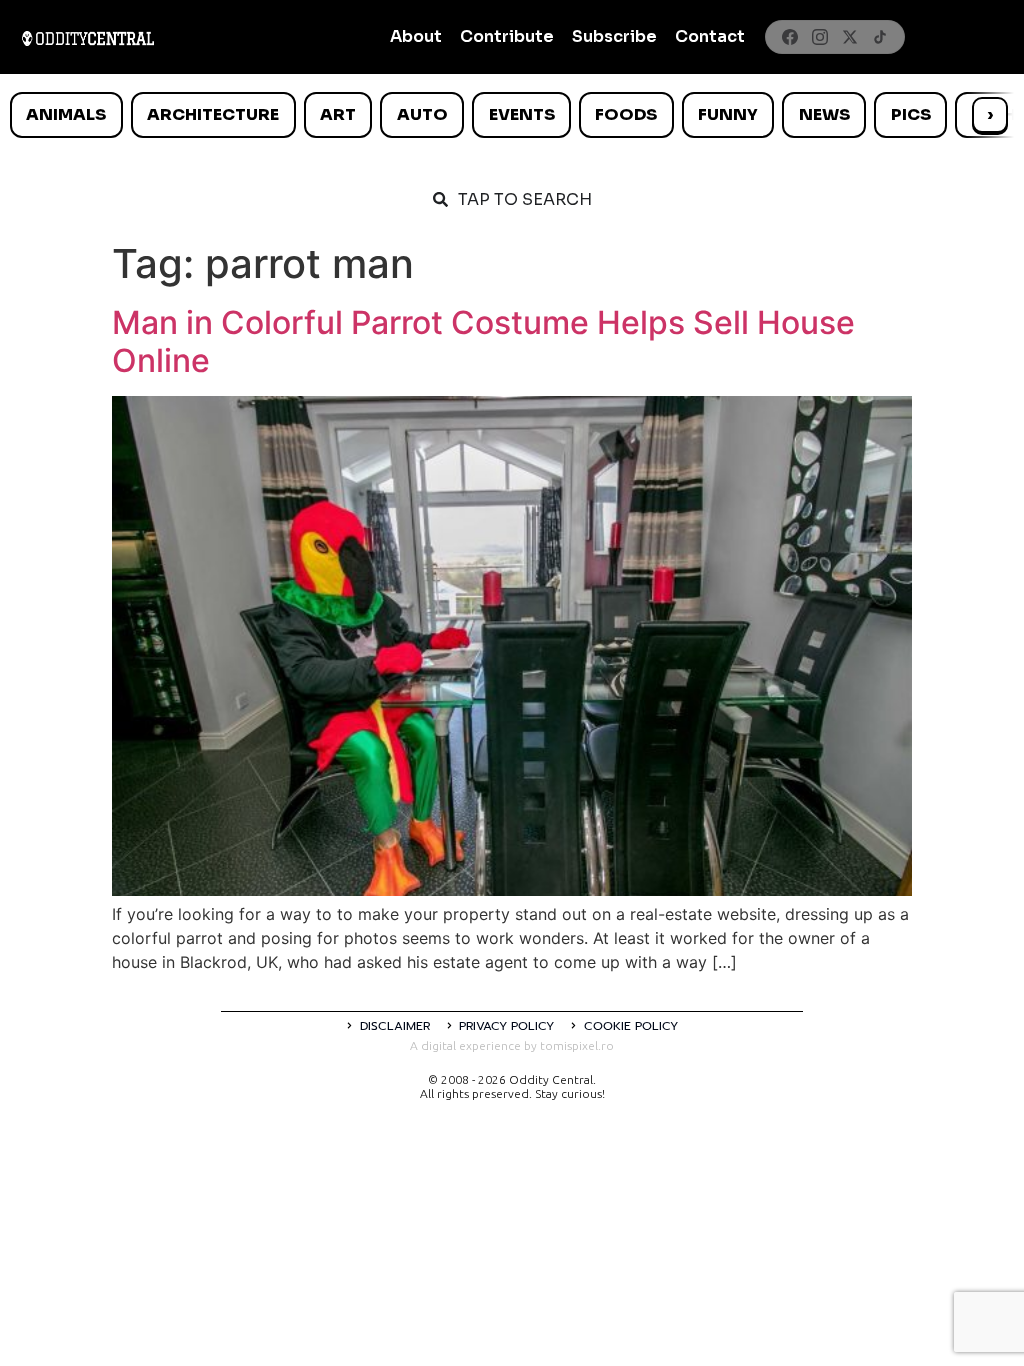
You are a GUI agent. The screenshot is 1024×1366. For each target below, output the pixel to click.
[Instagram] (820, 37)
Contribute (507, 36)
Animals (66, 114)
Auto (422, 114)
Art (338, 114)
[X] (850, 37)
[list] (512, 115)
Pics (911, 114)
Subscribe (614, 36)
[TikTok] (880, 37)
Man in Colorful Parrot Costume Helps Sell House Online (483, 341)
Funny (728, 114)
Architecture (213, 114)
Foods (626, 114)
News (824, 114)
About (416, 36)
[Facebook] (790, 37)
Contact (710, 36)
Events (522, 114)
